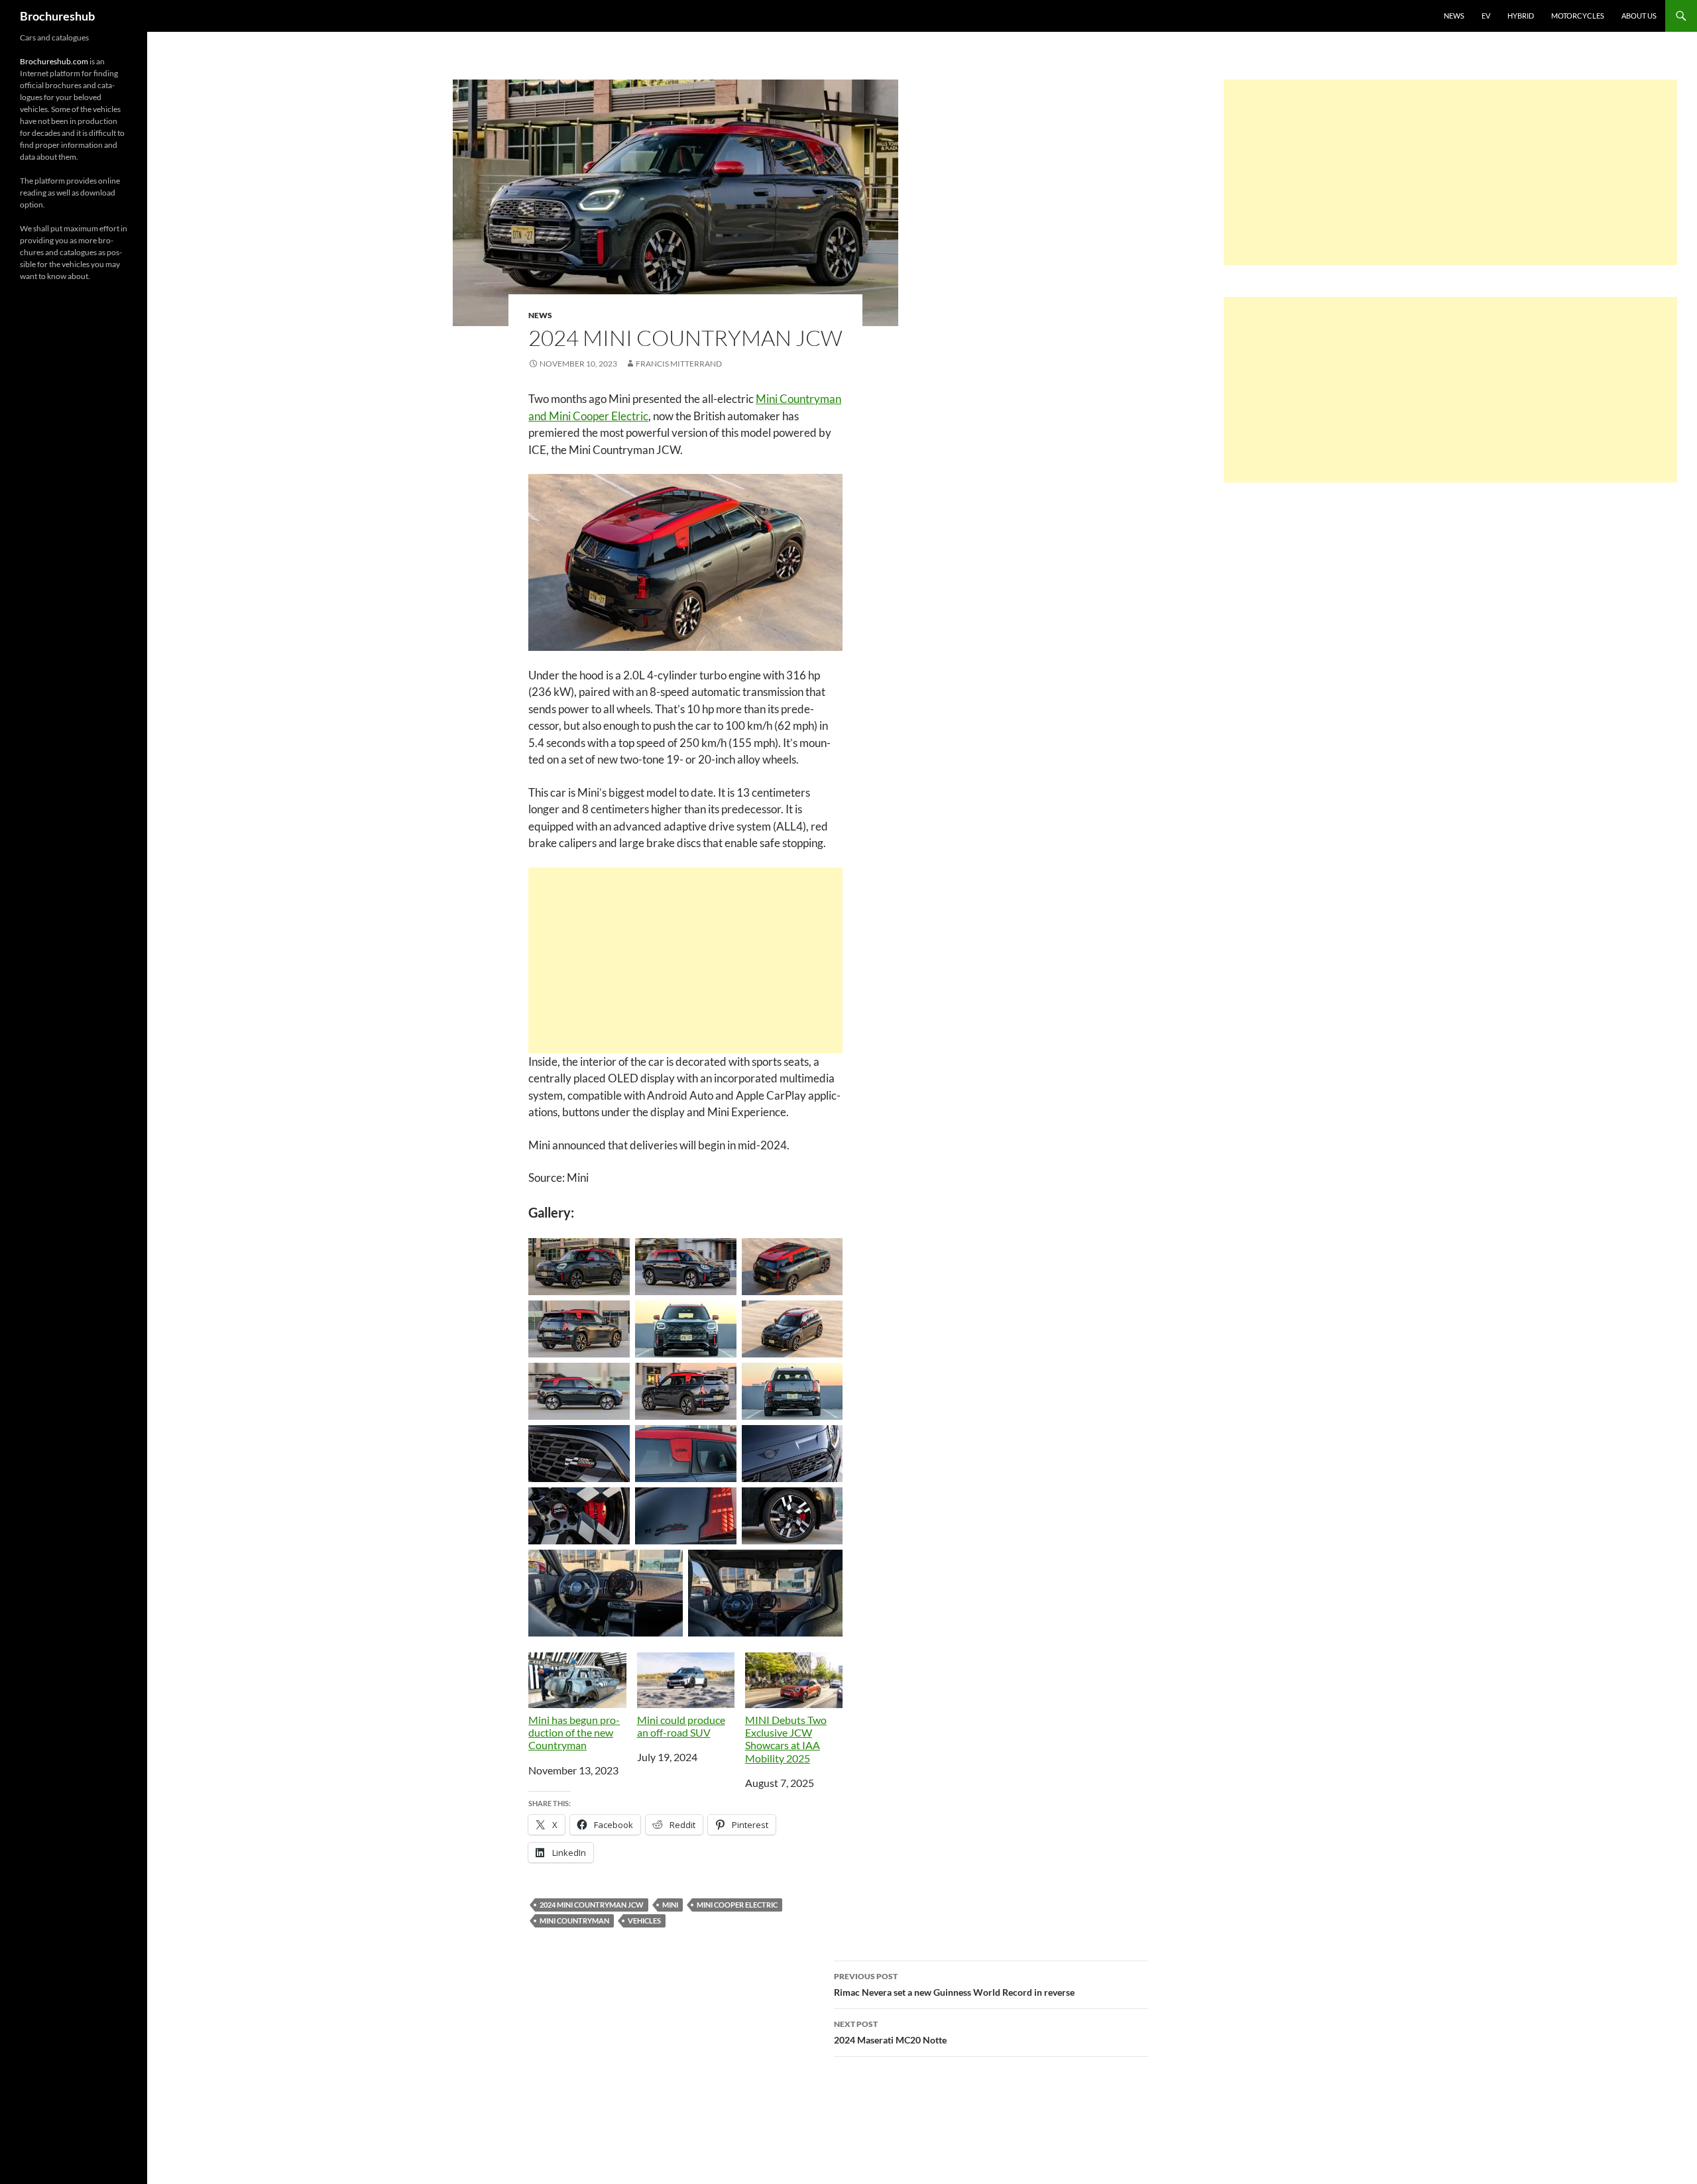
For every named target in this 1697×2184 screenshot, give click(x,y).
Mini (670, 1905)
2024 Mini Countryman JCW (592, 1905)
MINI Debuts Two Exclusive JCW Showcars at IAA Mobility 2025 (786, 1739)
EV (1486, 16)
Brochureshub (57, 16)
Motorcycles (1578, 16)
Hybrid (1521, 16)
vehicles (644, 1921)
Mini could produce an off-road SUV (681, 1726)
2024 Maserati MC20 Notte (890, 2032)
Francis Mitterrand (679, 364)
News (1454, 16)
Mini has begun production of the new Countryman (574, 1732)
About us (1639, 16)
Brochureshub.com (54, 61)
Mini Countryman (574, 1921)
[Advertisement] (685, 960)
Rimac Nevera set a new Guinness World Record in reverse (954, 1984)
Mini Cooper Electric (737, 1905)
